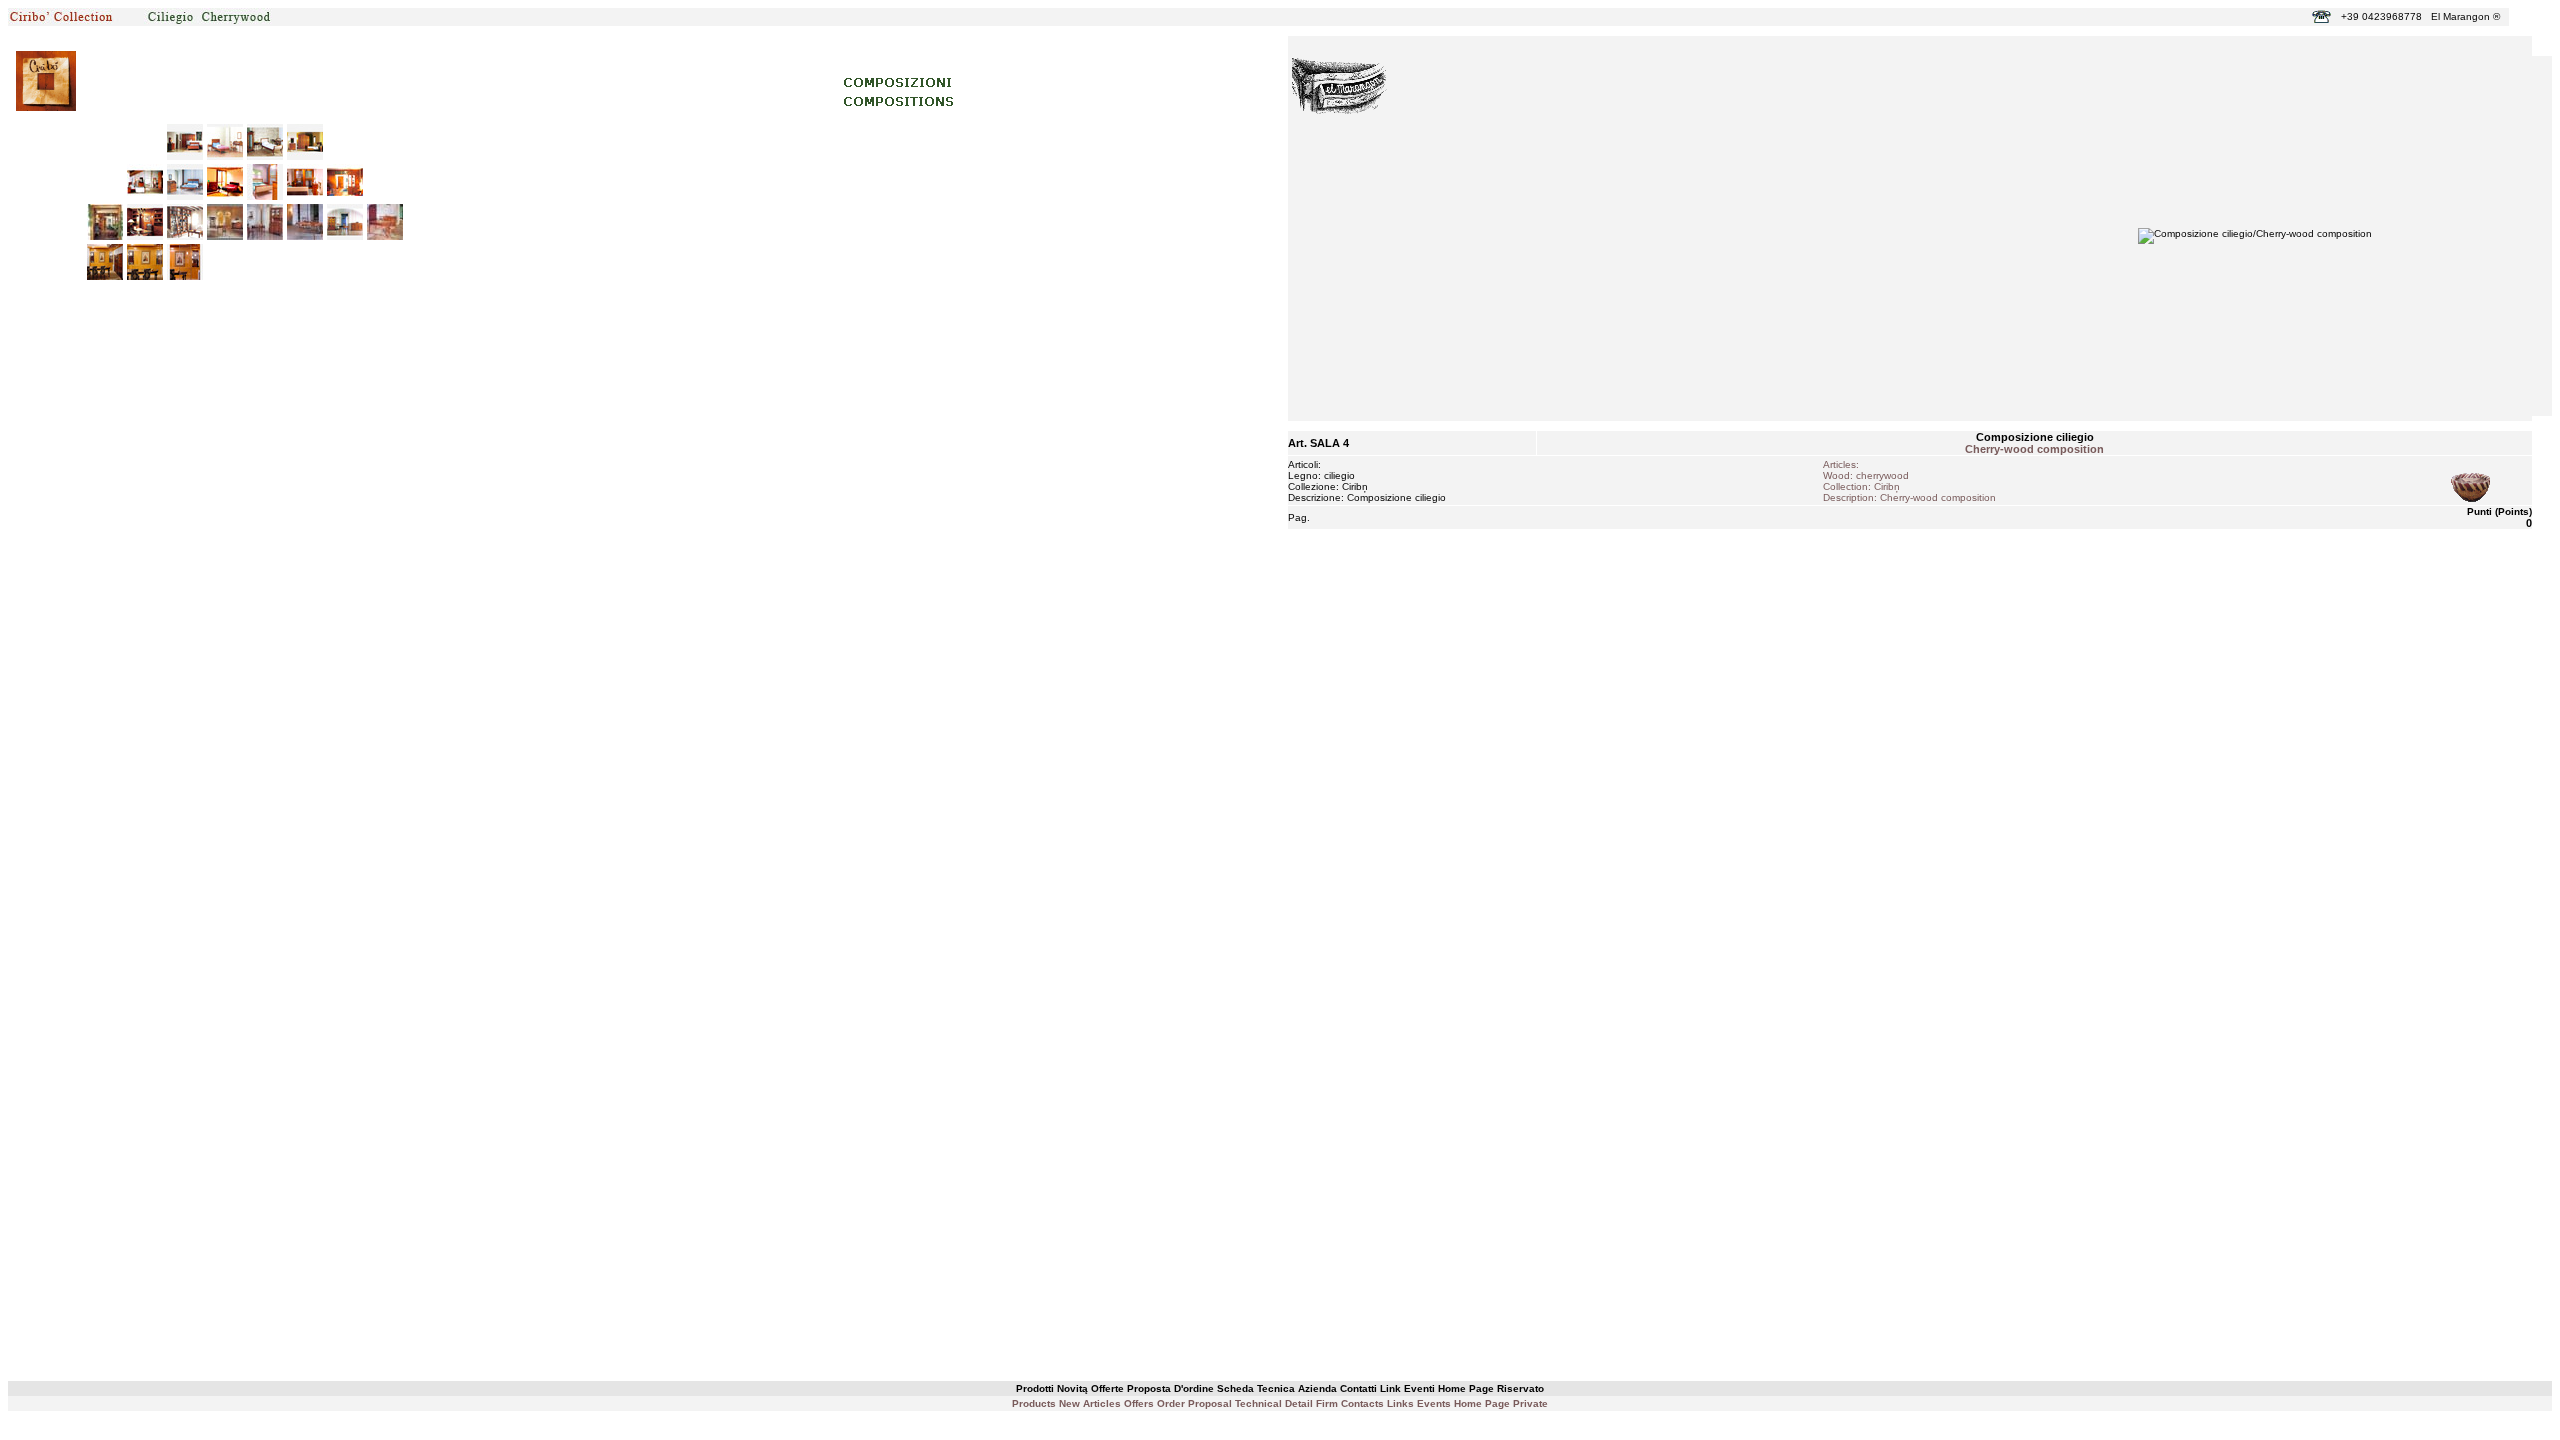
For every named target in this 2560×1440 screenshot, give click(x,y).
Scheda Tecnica (1256, 1388)
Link (1390, 1388)
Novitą (1072, 1388)
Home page (1466, 1388)
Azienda (1317, 1388)
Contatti (1358, 1388)
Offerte (1107, 1388)
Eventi (1419, 1388)
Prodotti (1035, 1388)
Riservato (1520, 1388)
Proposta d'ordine (1170, 1388)
